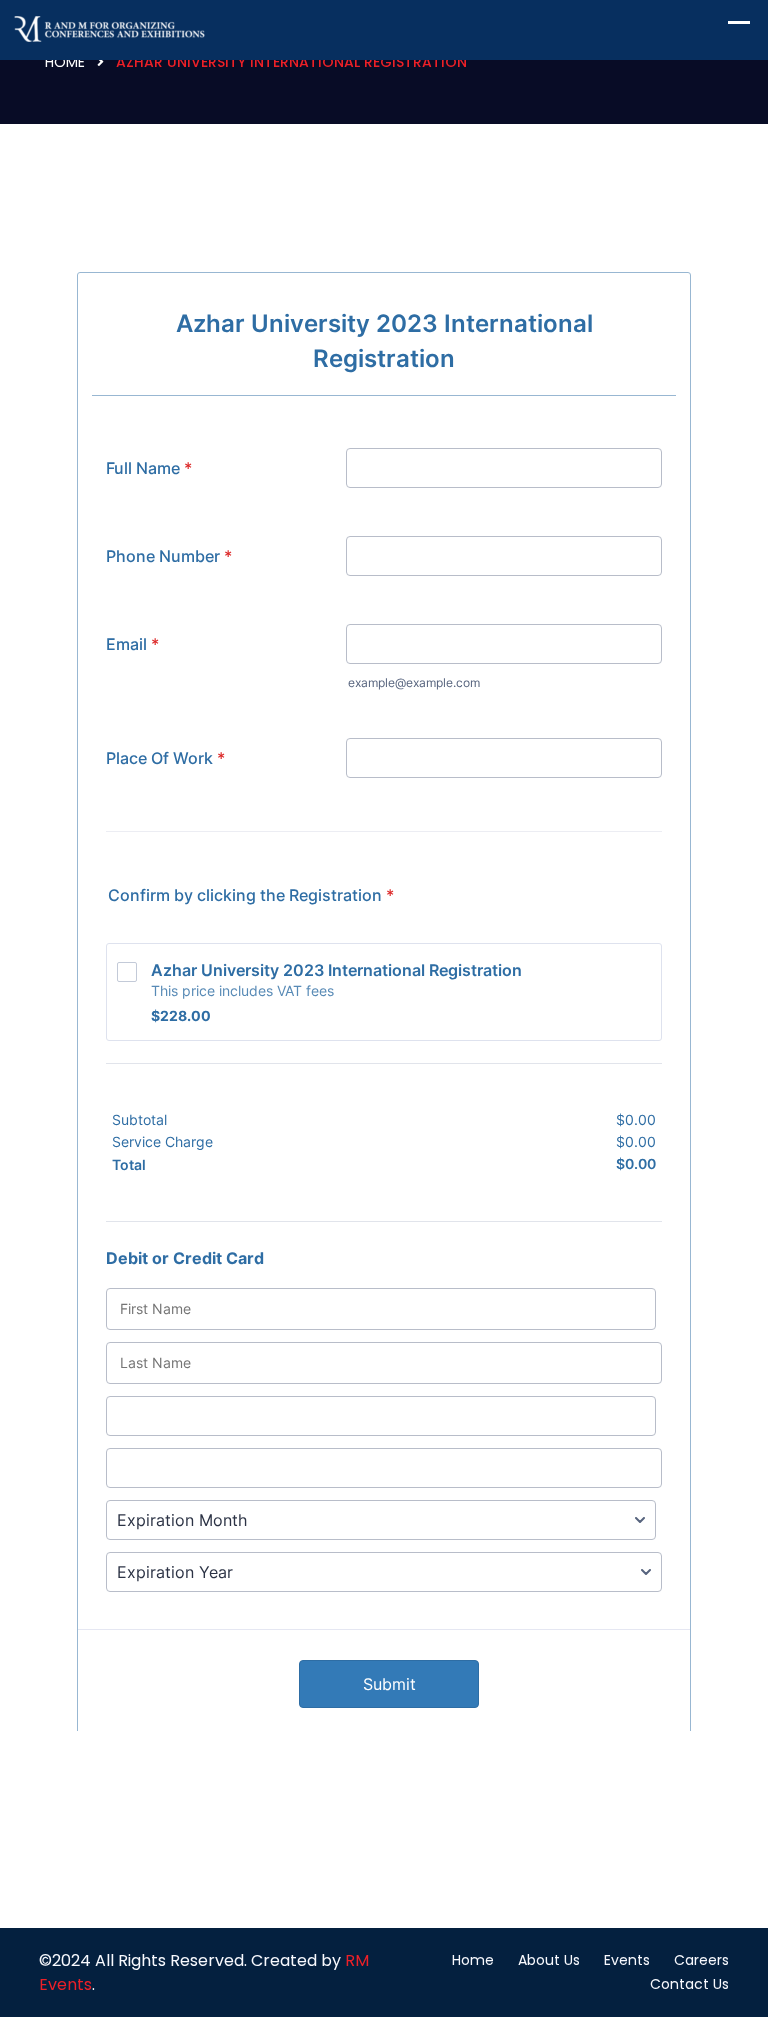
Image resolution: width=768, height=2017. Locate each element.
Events (627, 1960)
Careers (701, 1960)
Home (65, 62)
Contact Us (689, 1984)
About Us (549, 1960)
